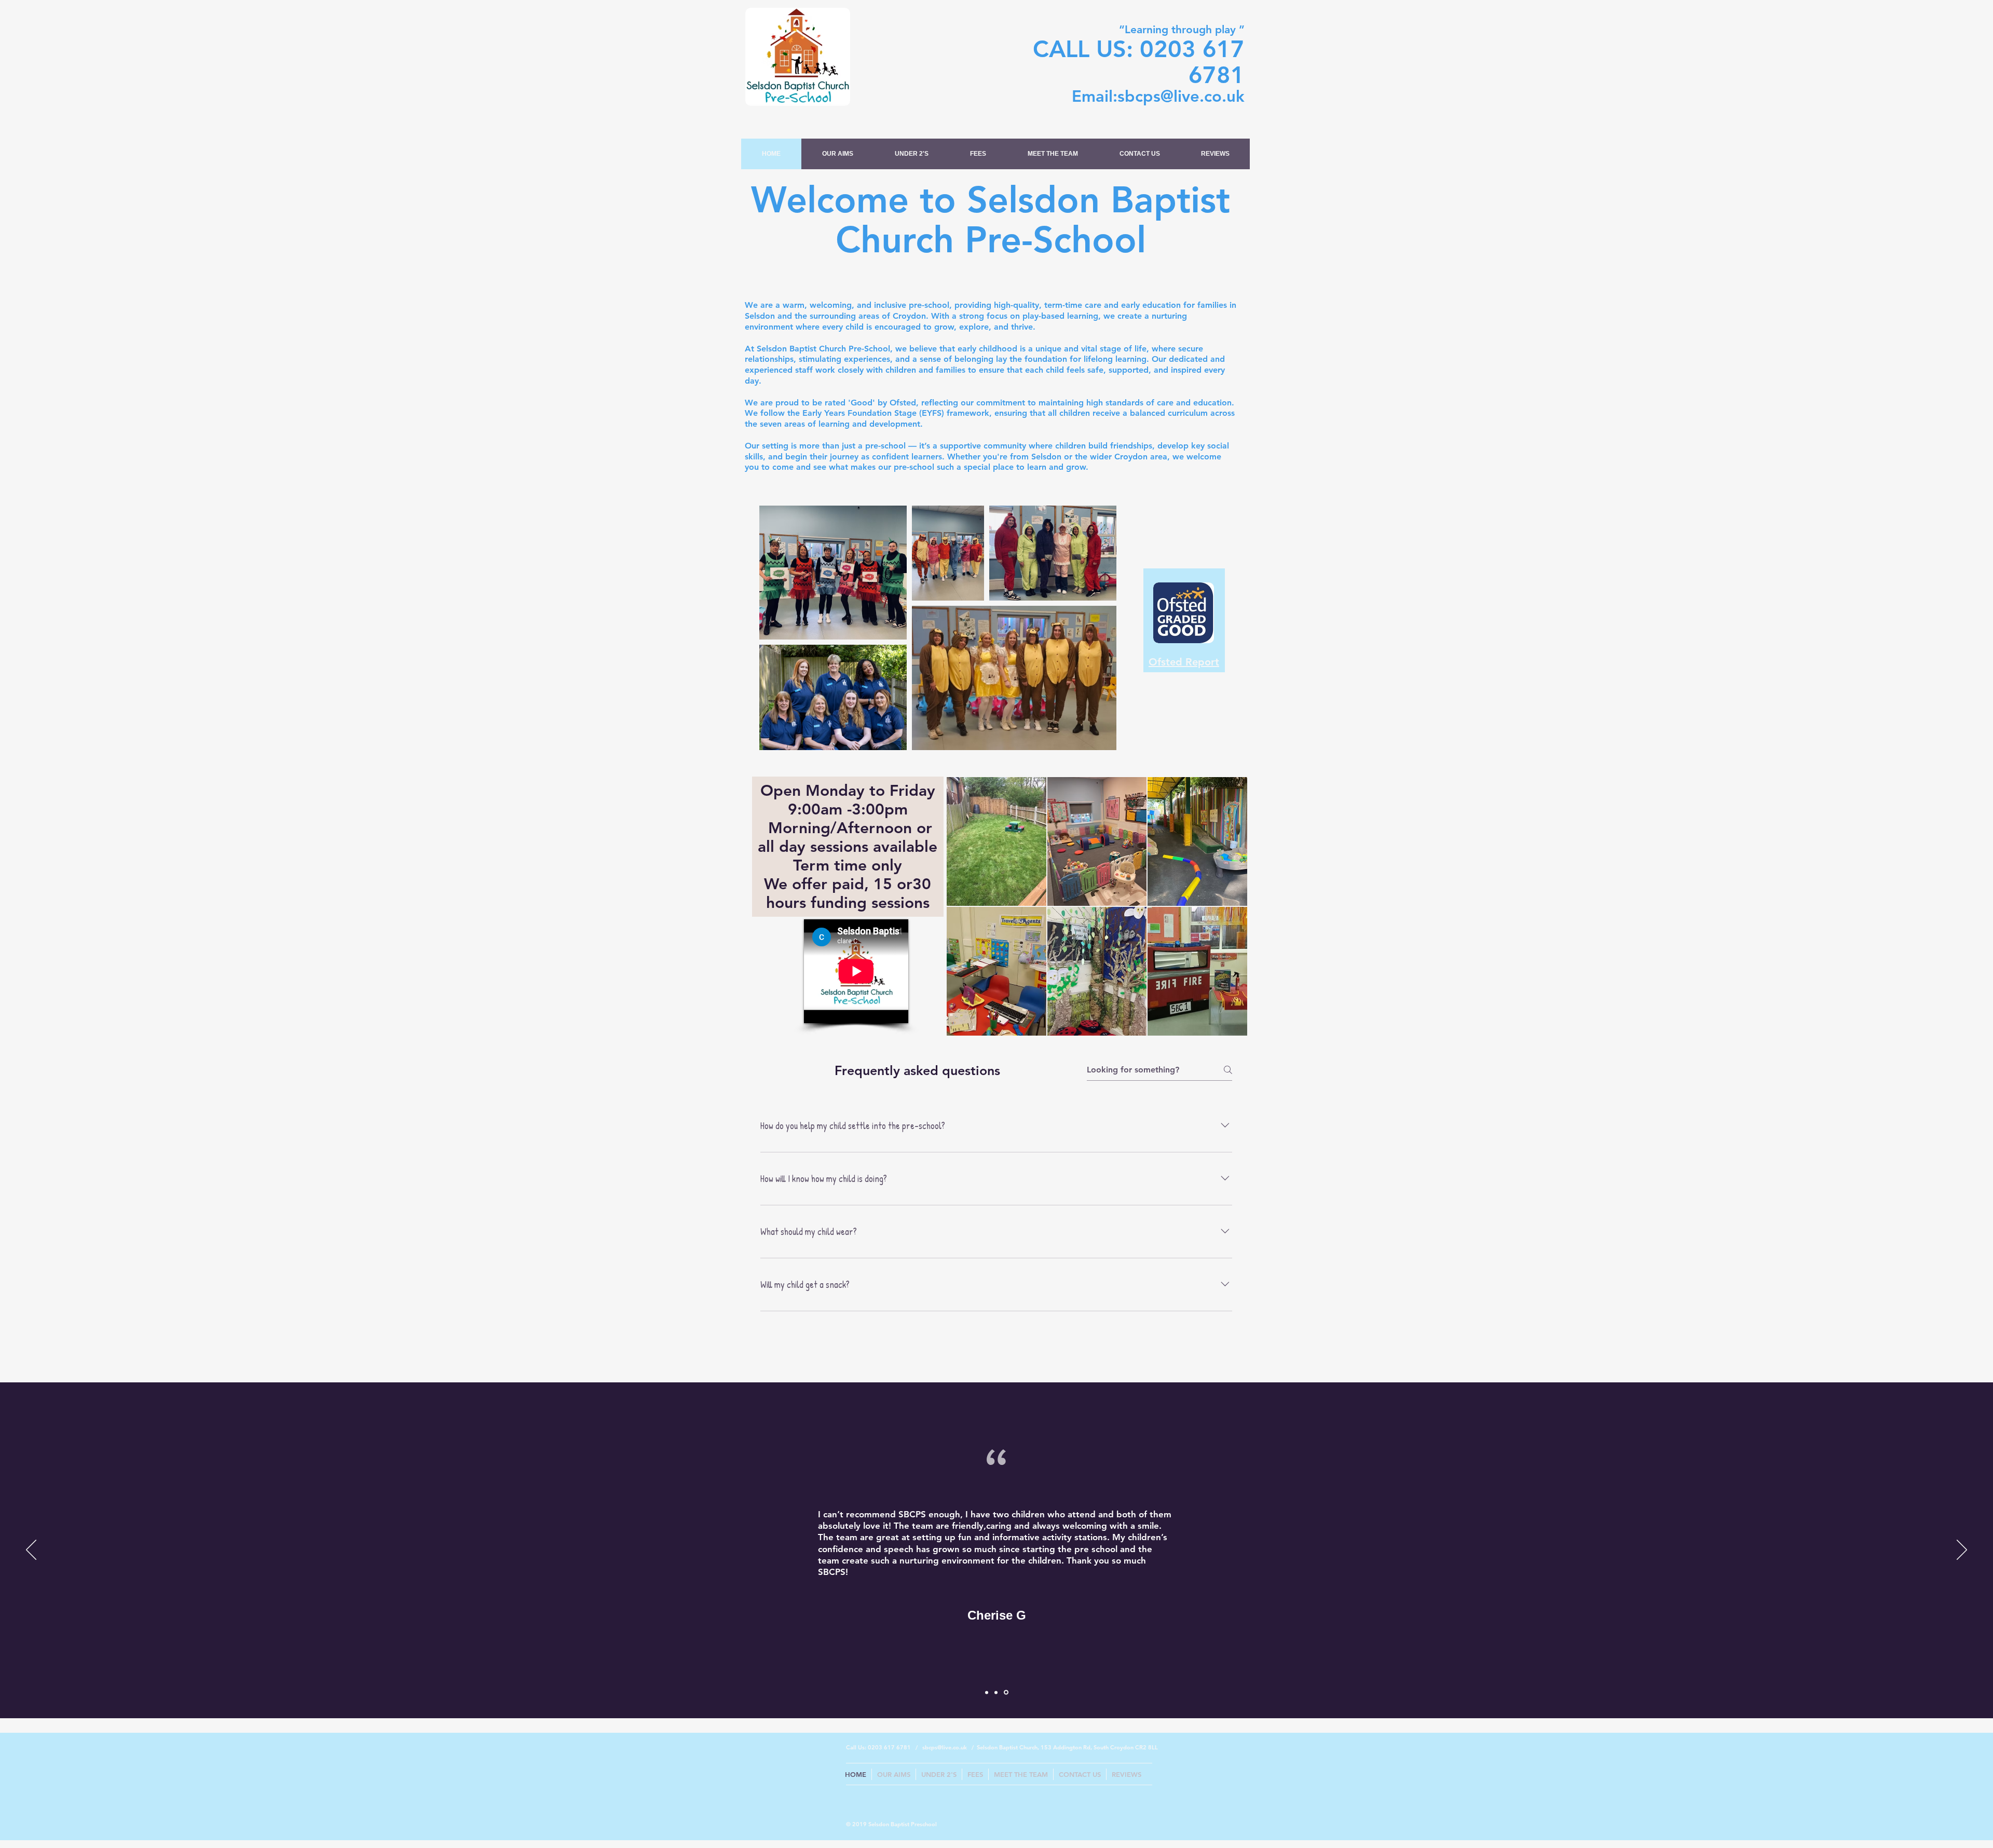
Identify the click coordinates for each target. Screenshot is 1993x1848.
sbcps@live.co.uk (1181, 96)
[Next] (1962, 1551)
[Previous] (31, 1551)
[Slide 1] (987, 1693)
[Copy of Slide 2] (1007, 1692)
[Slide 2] (998, 1692)
